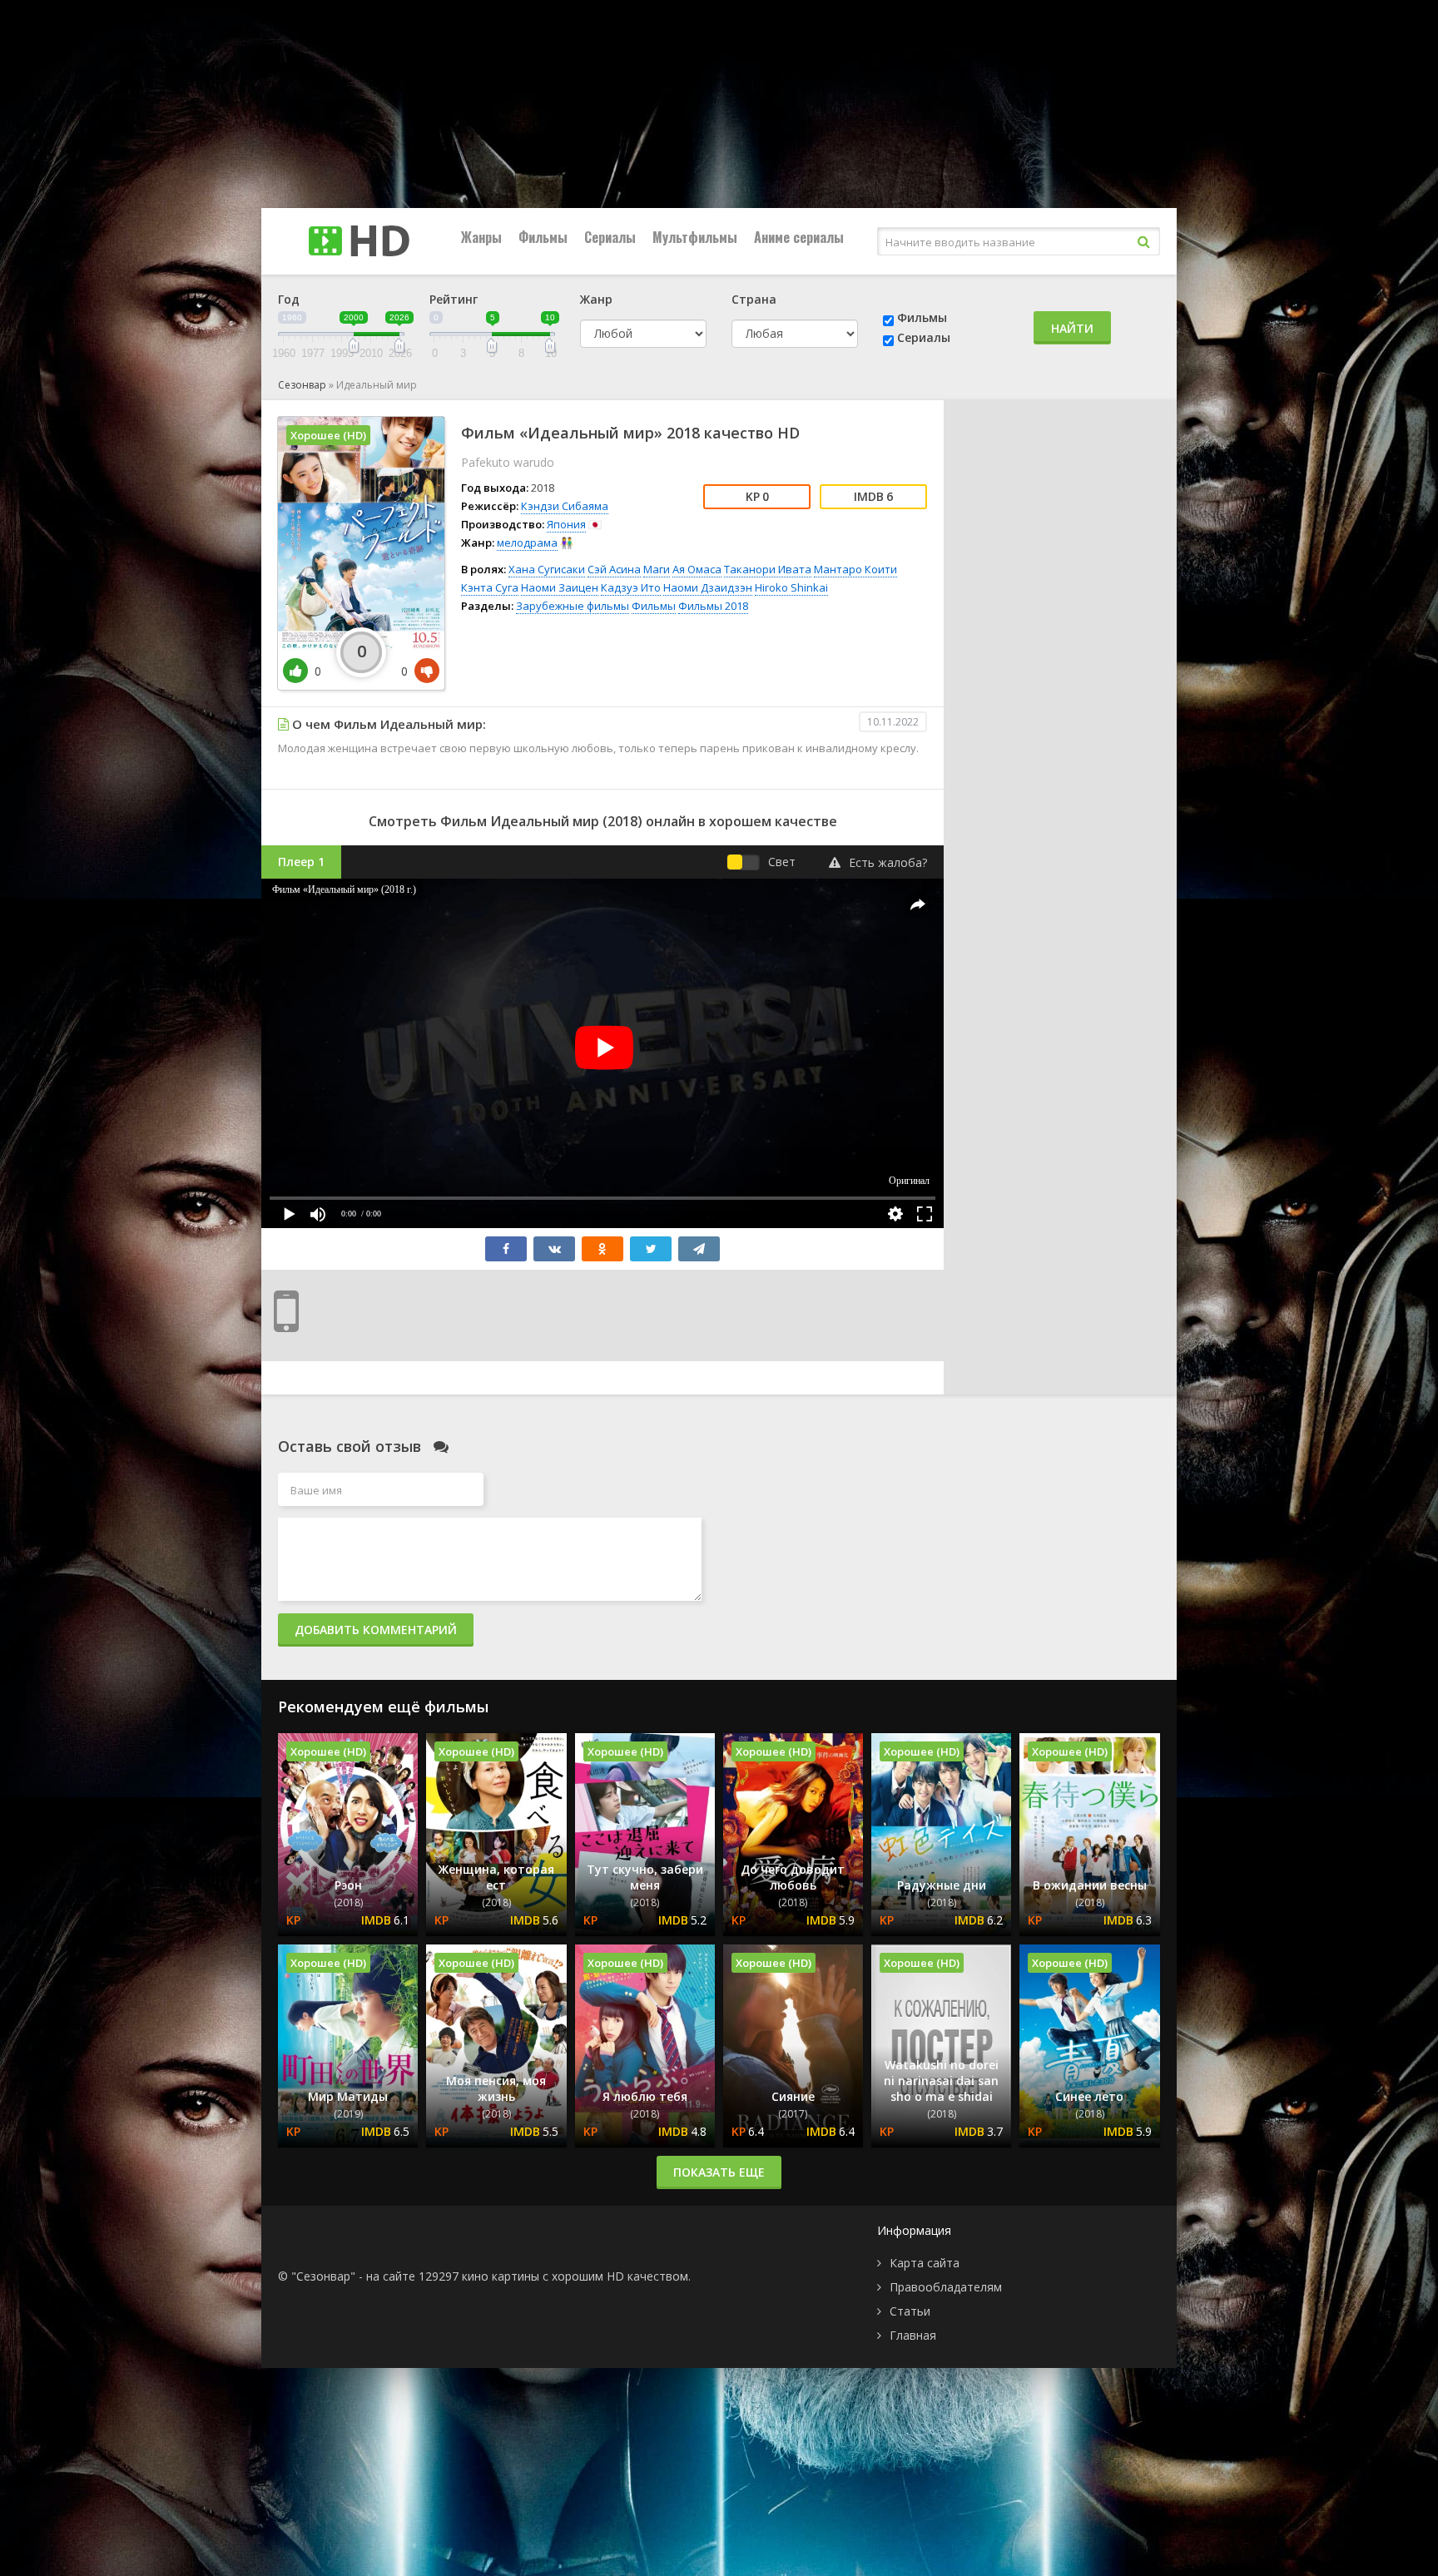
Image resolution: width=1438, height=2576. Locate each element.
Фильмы (543, 237)
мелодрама (527, 542)
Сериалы (610, 237)
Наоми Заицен (560, 587)
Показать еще (719, 2172)
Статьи (910, 2311)
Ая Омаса (697, 569)
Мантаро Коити (855, 569)
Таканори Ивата (768, 569)
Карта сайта (925, 2263)
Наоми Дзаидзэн (708, 587)
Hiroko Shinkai (791, 587)
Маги (657, 569)
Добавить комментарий (376, 1630)
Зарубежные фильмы (573, 606)
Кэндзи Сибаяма (565, 506)
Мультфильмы (695, 237)
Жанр (596, 299)
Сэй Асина (614, 569)
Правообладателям (946, 2287)
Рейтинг (454, 299)
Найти (1072, 328)
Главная (913, 2335)
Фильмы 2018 (713, 606)
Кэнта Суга (490, 587)
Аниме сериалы (799, 237)
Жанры (481, 237)
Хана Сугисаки (547, 569)
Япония (566, 524)
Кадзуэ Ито (631, 587)
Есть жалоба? (888, 862)
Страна (754, 299)
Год (289, 299)
